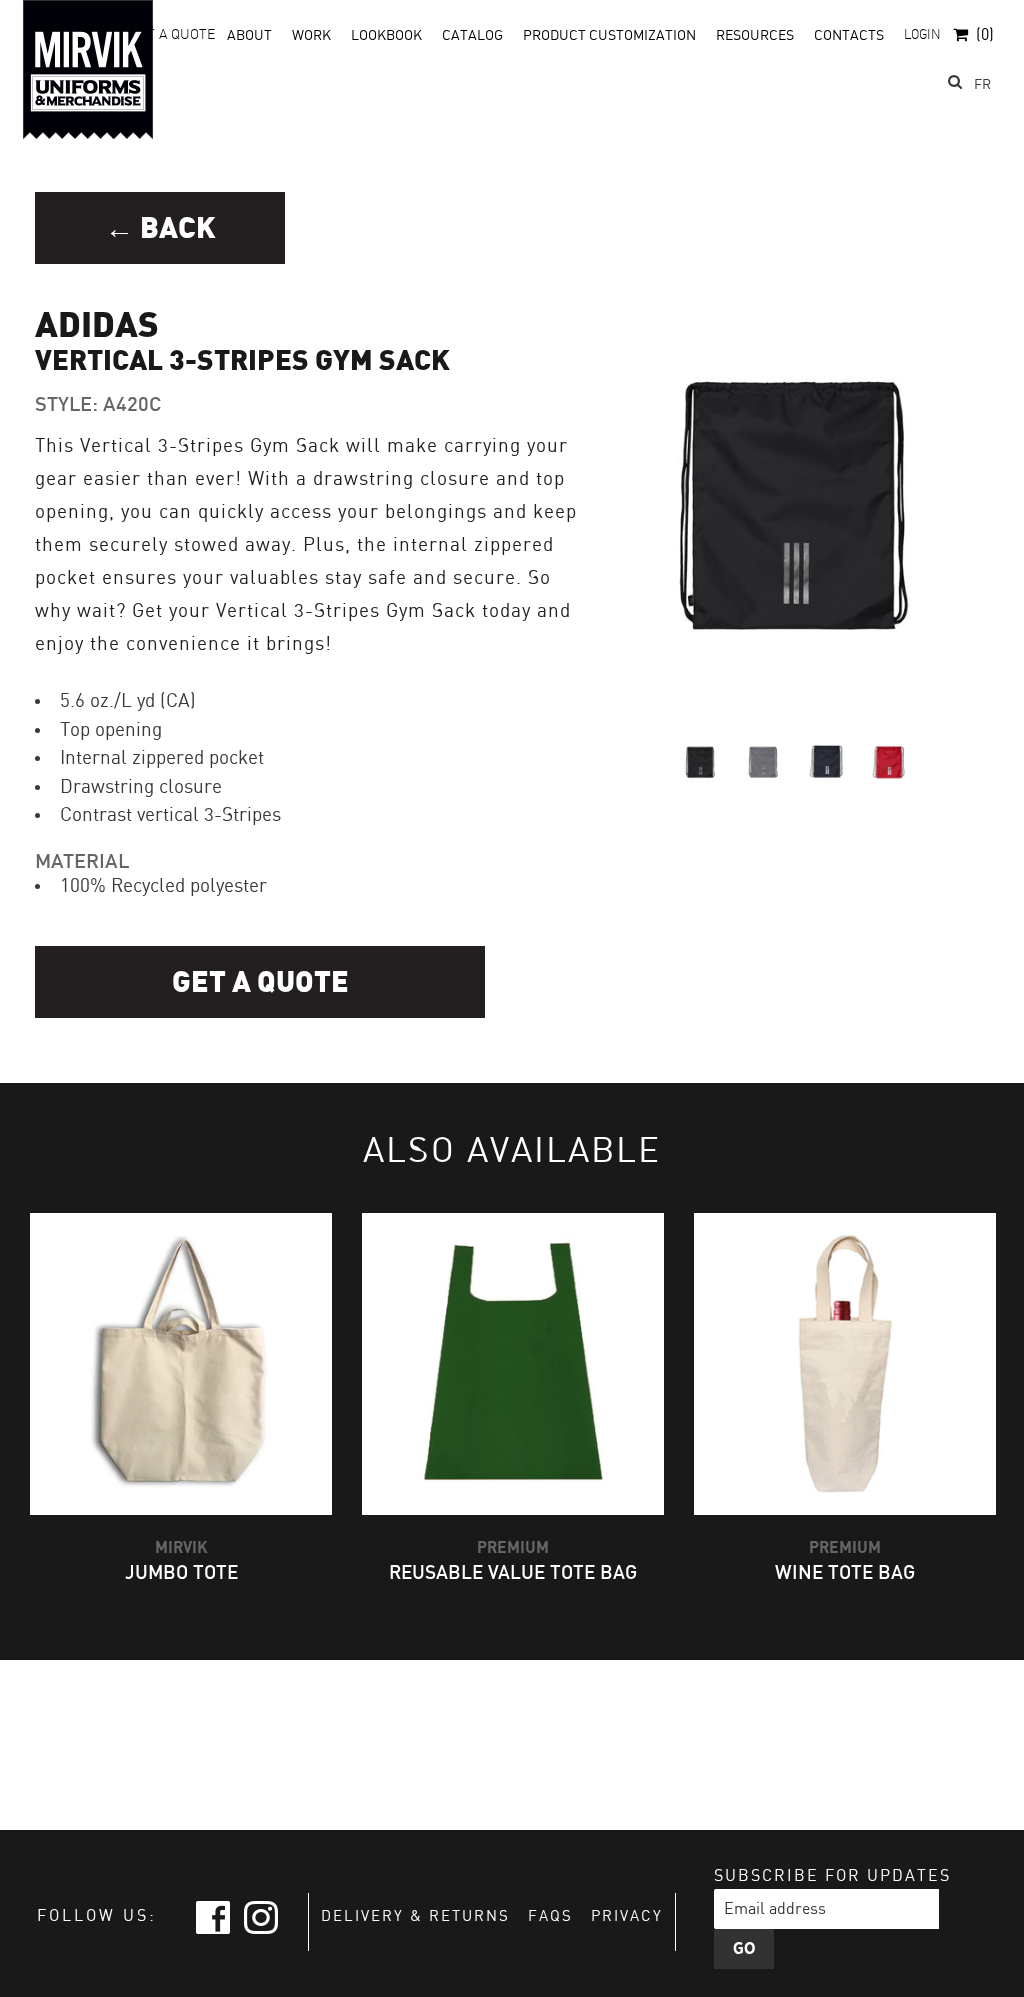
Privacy (627, 1917)
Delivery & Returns (415, 1917)
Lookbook (386, 36)
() (985, 35)
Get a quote (260, 982)
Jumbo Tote (181, 1573)
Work (311, 36)
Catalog (472, 36)
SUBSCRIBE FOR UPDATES (832, 1876)
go (744, 1949)
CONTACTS (849, 36)
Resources (755, 36)
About (249, 36)
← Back (160, 228)
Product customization (609, 36)
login (922, 35)
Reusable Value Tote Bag (513, 1573)
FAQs (550, 1917)
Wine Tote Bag (845, 1573)
